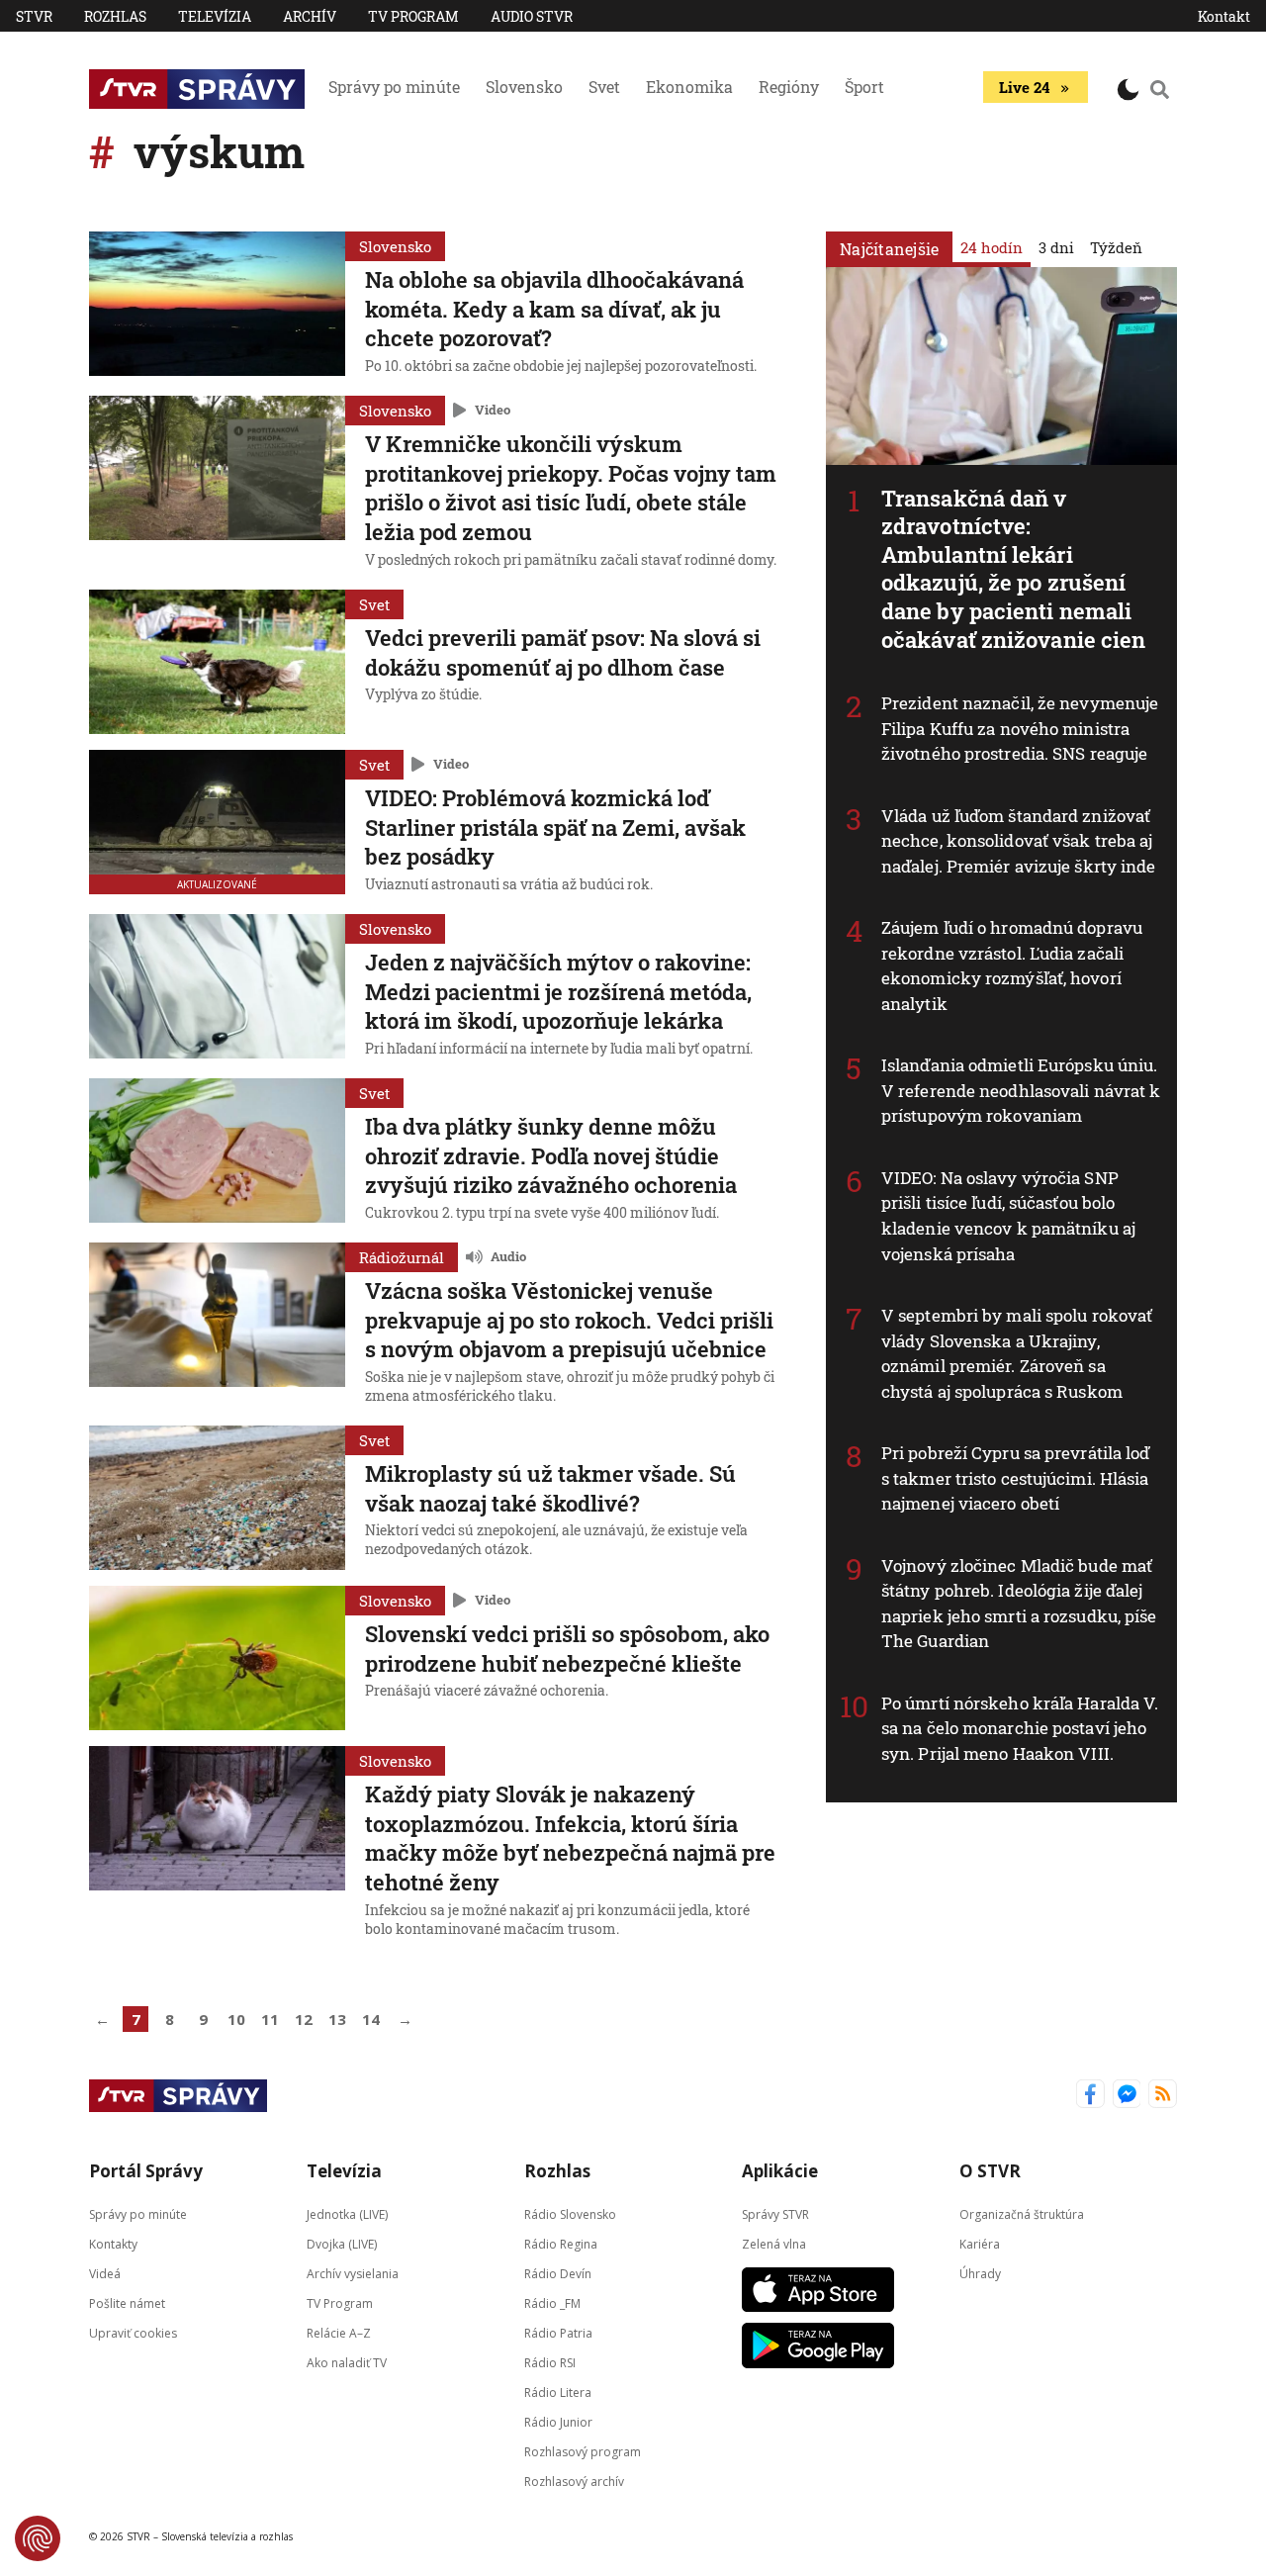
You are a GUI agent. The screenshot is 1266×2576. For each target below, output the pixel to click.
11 (270, 2019)
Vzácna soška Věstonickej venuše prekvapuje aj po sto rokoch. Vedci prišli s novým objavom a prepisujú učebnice (569, 1320)
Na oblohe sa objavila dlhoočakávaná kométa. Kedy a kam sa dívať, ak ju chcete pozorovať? (554, 309)
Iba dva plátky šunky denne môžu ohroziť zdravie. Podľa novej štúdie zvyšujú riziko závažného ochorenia (551, 1155)
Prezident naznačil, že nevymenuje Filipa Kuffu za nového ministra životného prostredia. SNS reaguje (1020, 728)
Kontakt (1224, 16)
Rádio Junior (558, 2422)
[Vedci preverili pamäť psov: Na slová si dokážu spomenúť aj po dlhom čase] (217, 662)
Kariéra (980, 2244)
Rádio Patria (558, 2333)
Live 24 (1024, 87)
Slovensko (524, 87)
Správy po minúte (394, 87)
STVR (34, 16)
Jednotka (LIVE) (347, 2214)
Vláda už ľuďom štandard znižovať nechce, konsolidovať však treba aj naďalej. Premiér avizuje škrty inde (1019, 841)
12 (304, 2019)
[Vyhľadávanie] (1160, 89)
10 (236, 2019)
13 (337, 2019)
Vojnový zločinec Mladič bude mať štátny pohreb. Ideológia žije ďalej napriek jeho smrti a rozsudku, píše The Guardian (1019, 1604)
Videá (105, 2274)
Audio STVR (532, 16)
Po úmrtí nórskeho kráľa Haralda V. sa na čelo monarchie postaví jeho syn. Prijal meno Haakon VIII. (1020, 1728)
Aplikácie (780, 2171)
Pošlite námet (127, 2303)
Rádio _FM (552, 2303)
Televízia (215, 16)
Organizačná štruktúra (1022, 2214)
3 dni (1056, 247)
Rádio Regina (561, 2244)
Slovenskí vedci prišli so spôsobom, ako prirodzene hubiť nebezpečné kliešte (567, 1649)
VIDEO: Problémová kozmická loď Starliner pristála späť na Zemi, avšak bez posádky (555, 827)
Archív (310, 16)
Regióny (789, 87)
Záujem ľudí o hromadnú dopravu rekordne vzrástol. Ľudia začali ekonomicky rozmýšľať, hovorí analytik (1012, 966)
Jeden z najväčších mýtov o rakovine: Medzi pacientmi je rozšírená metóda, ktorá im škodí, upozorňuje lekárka (558, 991)
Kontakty (113, 2244)
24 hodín (992, 247)
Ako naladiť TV (347, 2363)
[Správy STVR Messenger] (1127, 2096)
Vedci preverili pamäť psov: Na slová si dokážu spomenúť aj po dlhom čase (563, 652)
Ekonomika (689, 87)
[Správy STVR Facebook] (1090, 2096)
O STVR (990, 2171)
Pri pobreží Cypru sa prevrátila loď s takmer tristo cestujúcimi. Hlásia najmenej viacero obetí (1016, 1478)
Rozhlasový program (583, 2452)
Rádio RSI (550, 2363)
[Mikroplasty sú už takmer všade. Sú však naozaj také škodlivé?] (217, 1498)
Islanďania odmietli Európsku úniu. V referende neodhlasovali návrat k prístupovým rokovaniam (1021, 1090)
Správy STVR (775, 2214)
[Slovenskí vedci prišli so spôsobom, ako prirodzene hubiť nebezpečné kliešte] (217, 1658)
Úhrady (980, 2274)
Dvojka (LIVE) (342, 2244)
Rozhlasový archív (574, 2482)
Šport (864, 87)
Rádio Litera (558, 2392)
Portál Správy (146, 2171)
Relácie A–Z (339, 2333)
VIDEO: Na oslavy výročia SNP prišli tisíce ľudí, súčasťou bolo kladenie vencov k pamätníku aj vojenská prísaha (1008, 1216)
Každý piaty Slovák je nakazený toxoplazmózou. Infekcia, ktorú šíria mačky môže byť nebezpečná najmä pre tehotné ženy (570, 1838)
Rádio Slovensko (570, 2214)
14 (371, 2019)
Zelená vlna (774, 2244)
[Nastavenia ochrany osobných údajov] (38, 2538)
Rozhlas (115, 16)
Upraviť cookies (133, 2333)
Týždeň (1116, 247)
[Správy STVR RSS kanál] (1163, 2096)
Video (493, 410)
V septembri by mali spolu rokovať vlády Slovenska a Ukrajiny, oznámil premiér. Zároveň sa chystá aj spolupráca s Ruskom (1017, 1353)
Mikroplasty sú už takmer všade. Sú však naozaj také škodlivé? (550, 1488)
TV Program (413, 16)
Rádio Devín (558, 2274)
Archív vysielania (353, 2274)
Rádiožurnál (402, 1257)
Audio (508, 1256)
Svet (604, 87)
